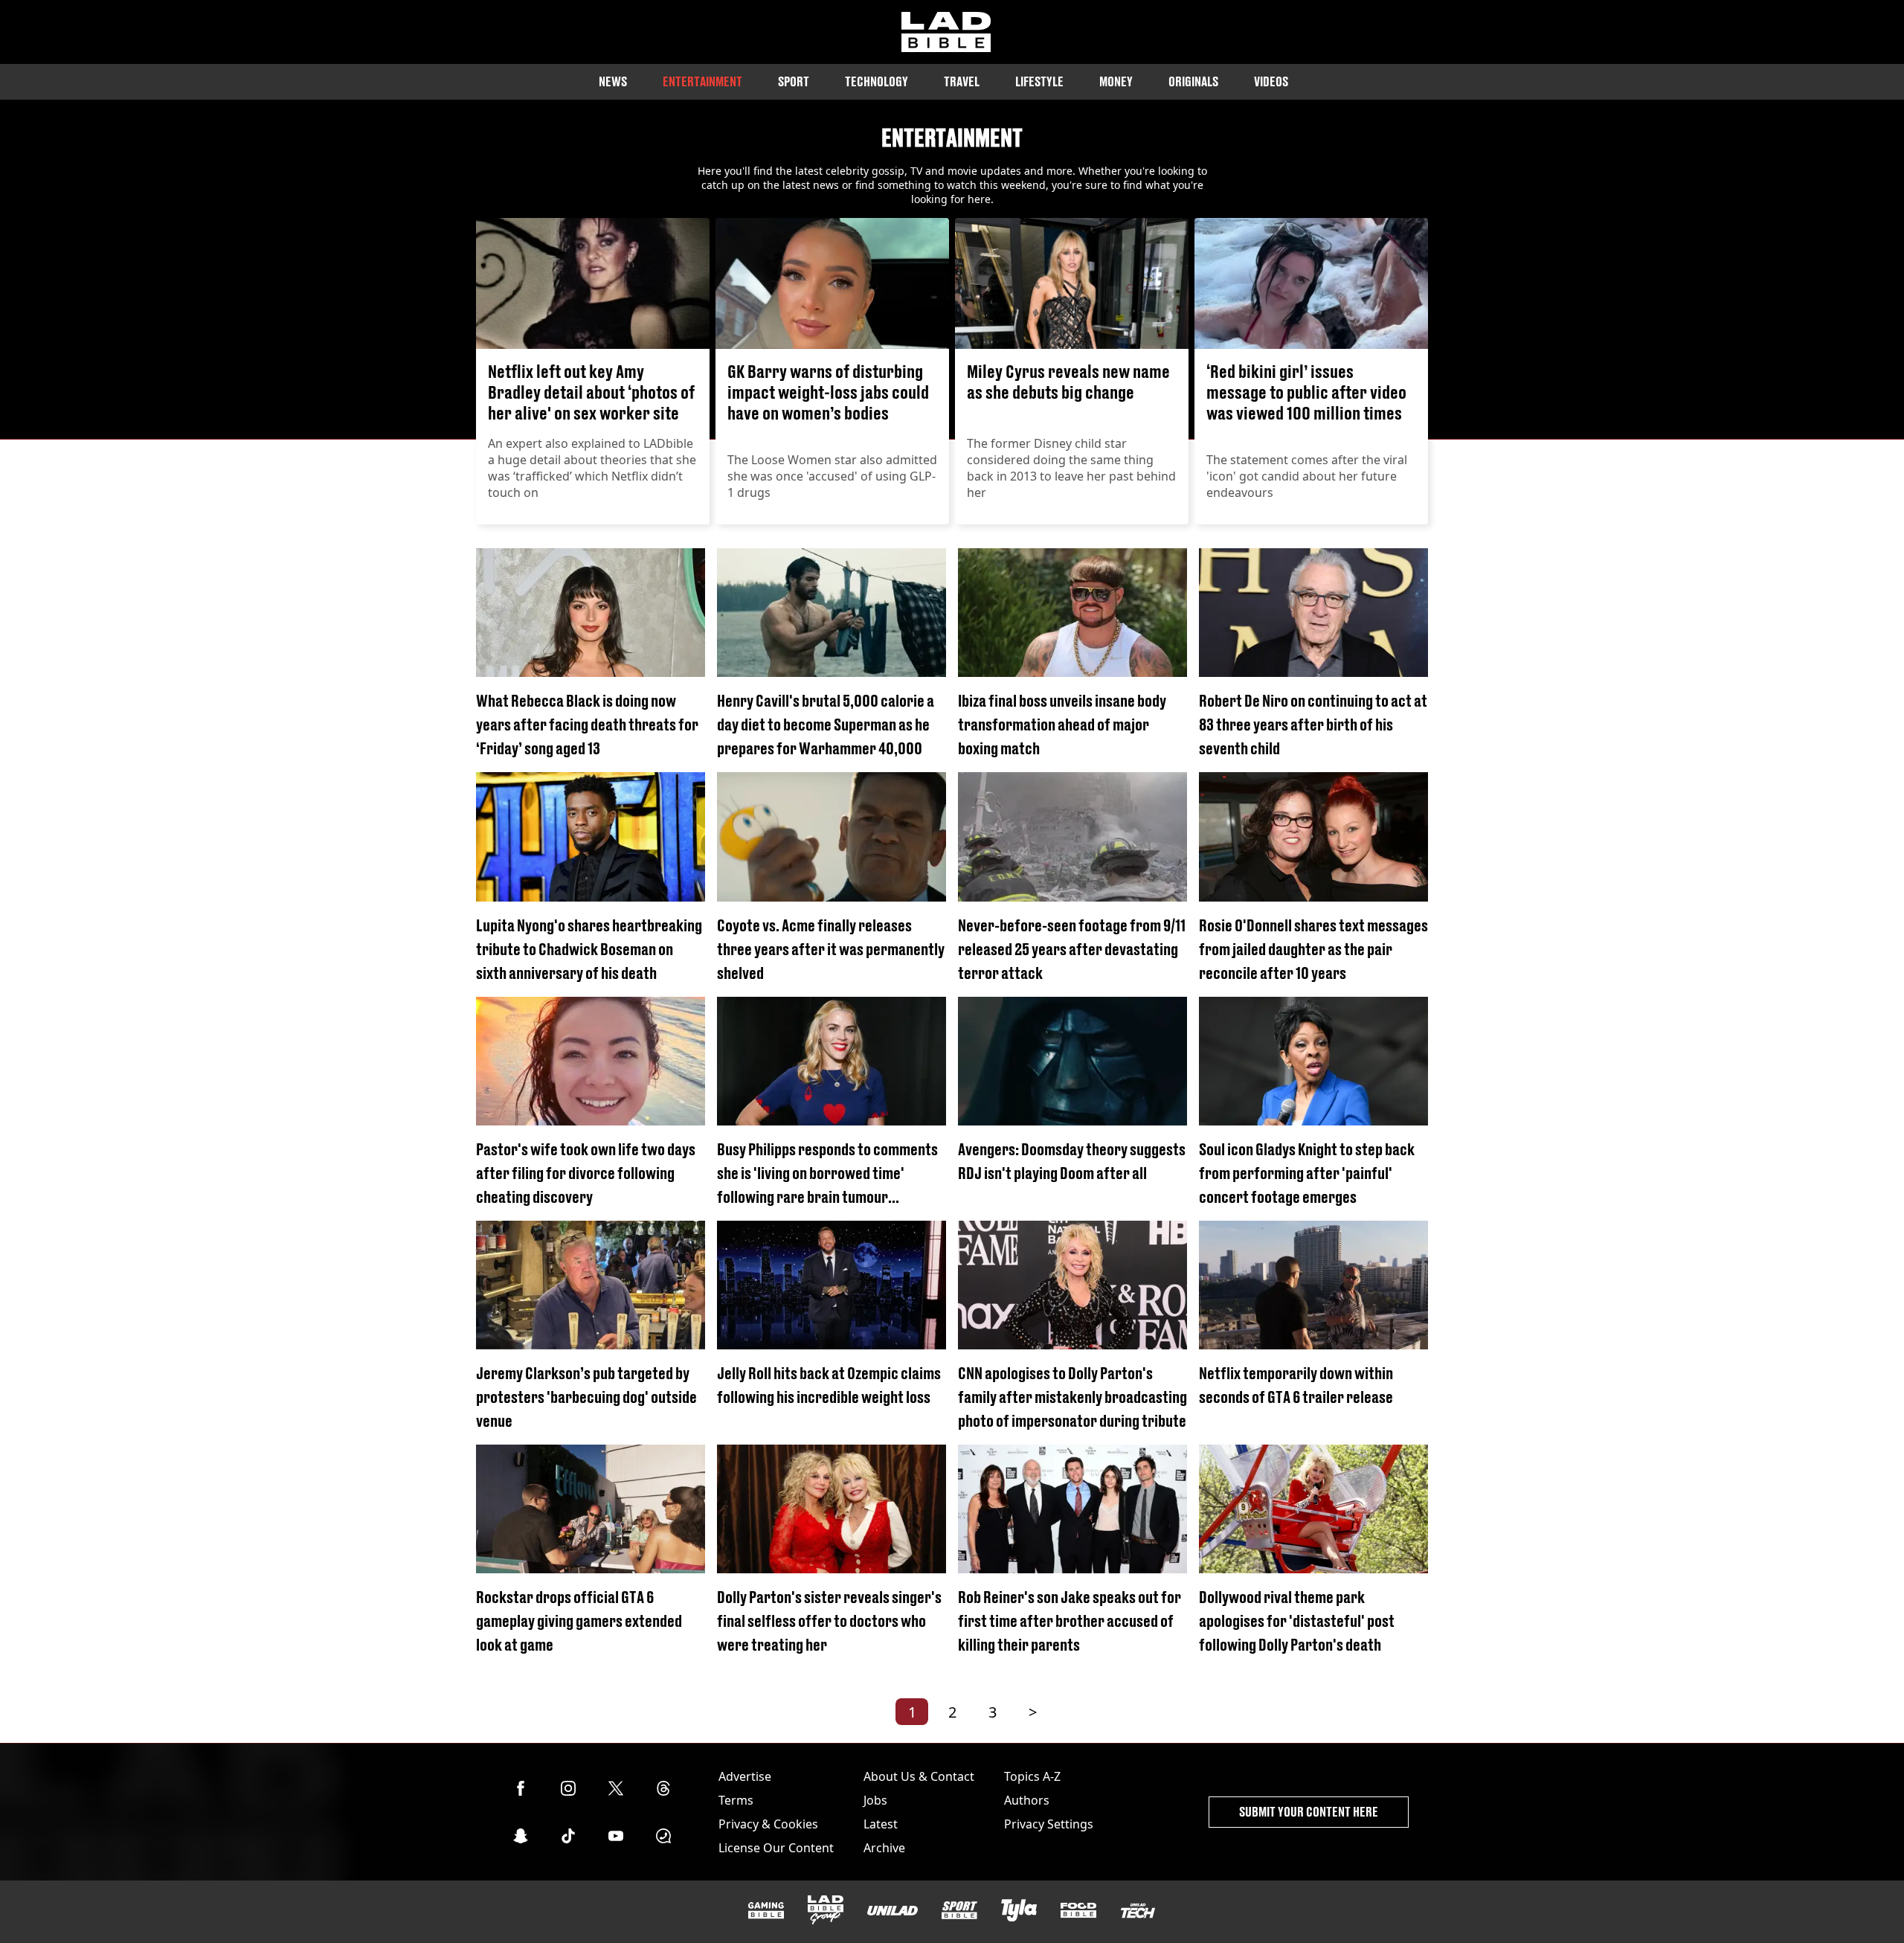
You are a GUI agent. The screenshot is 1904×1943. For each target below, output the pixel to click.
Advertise (745, 1776)
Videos (1271, 81)
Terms (736, 1800)
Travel (962, 81)
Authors (1027, 1800)
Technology (877, 81)
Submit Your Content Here (1309, 1812)
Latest (881, 1824)
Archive (884, 1848)
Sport (794, 81)
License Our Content (776, 1848)
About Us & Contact (919, 1776)
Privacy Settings (1049, 1824)
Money (1116, 81)
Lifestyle (1039, 81)
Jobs (875, 1800)
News (613, 81)
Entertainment (702, 81)
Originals (1193, 81)
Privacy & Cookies (768, 1824)
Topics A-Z (1032, 1776)
